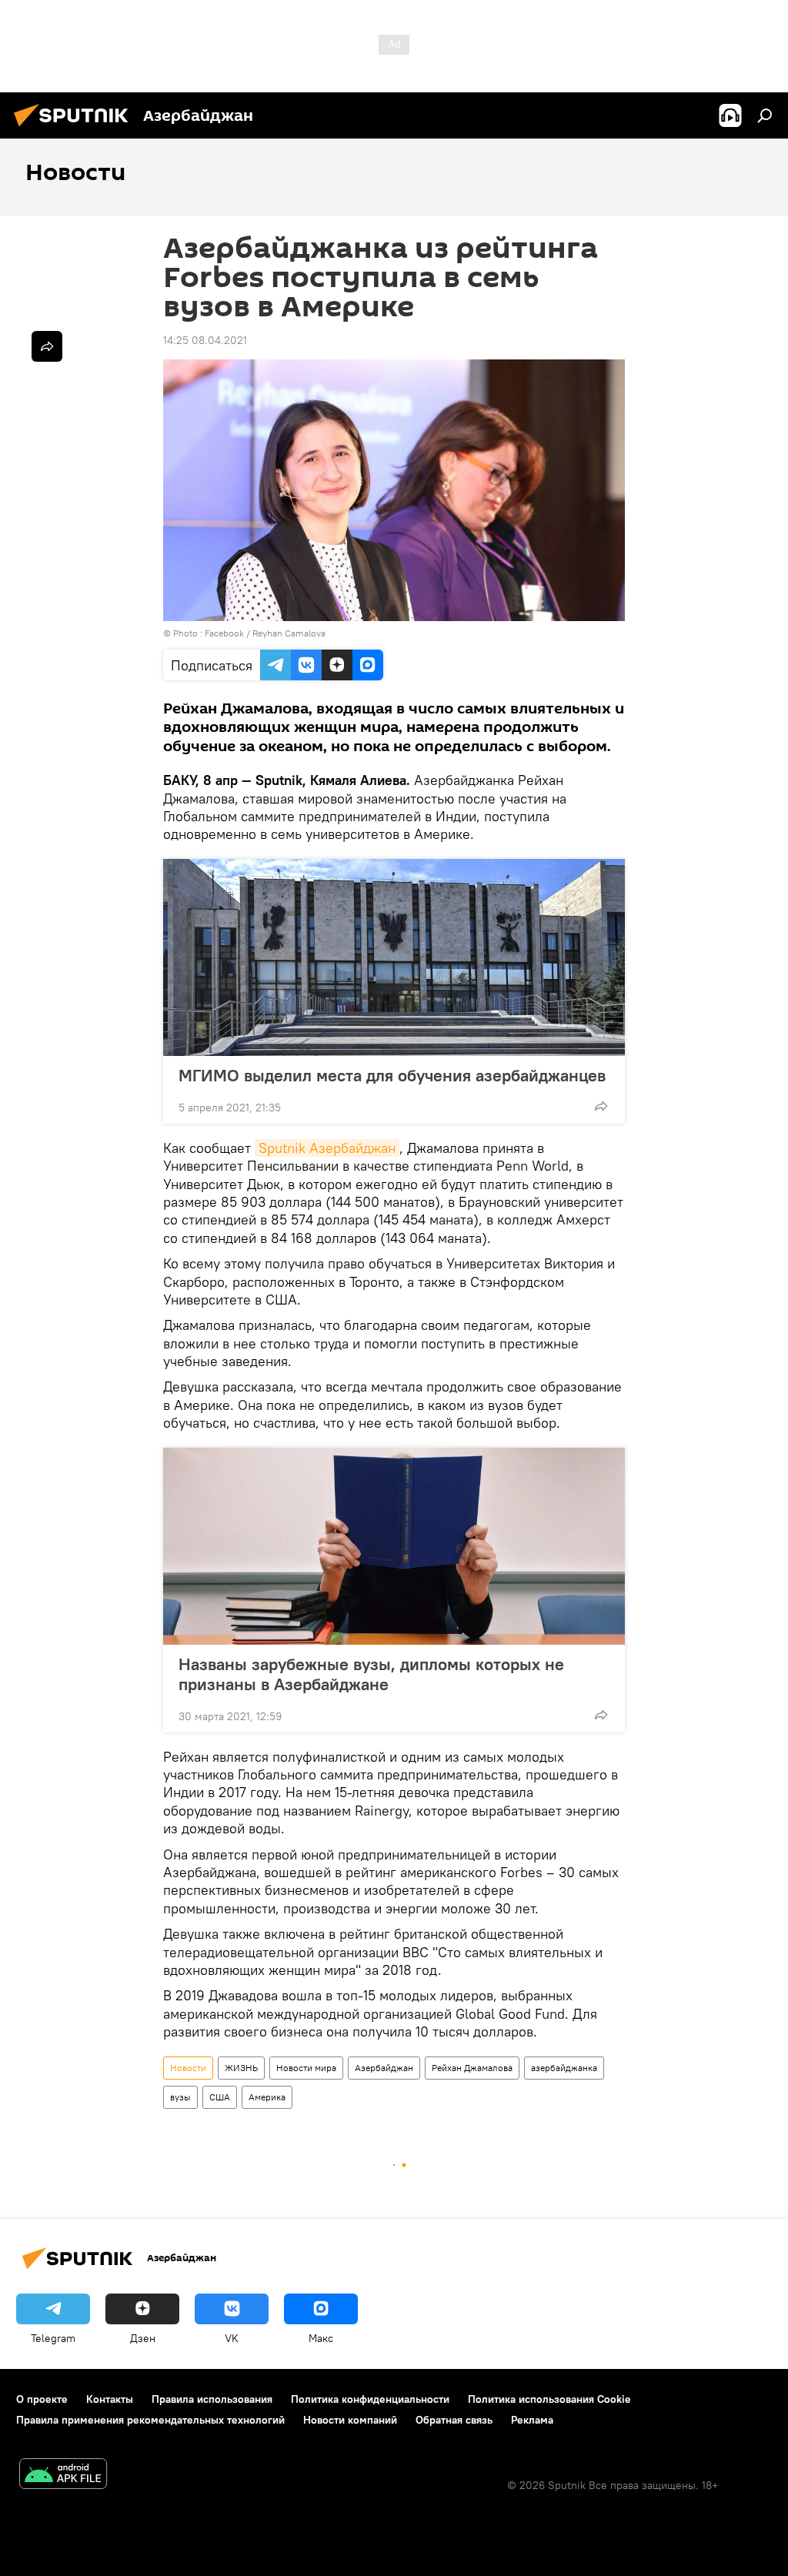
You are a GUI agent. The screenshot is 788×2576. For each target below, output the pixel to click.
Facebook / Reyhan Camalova (265, 633)
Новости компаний (350, 2420)
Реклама (532, 2420)
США (220, 2097)
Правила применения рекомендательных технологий (150, 2420)
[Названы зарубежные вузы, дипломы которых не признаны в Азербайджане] (394, 1546)
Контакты (110, 2399)
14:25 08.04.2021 (205, 340)
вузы (180, 2097)
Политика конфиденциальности (370, 2399)
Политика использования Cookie (549, 2399)
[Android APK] (63, 2476)
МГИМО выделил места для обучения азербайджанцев (392, 1075)
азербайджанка (564, 2068)
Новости (188, 2068)
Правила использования (212, 2399)
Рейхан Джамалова (472, 2068)
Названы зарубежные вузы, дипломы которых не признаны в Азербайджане (371, 1674)
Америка (267, 2097)
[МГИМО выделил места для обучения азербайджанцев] (394, 957)
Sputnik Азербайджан (327, 1148)
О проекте (42, 2399)
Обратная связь (454, 2420)
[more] (601, 1106)
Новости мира (306, 2068)
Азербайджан (384, 2068)
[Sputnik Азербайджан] (75, 129)
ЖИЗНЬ (241, 2068)
